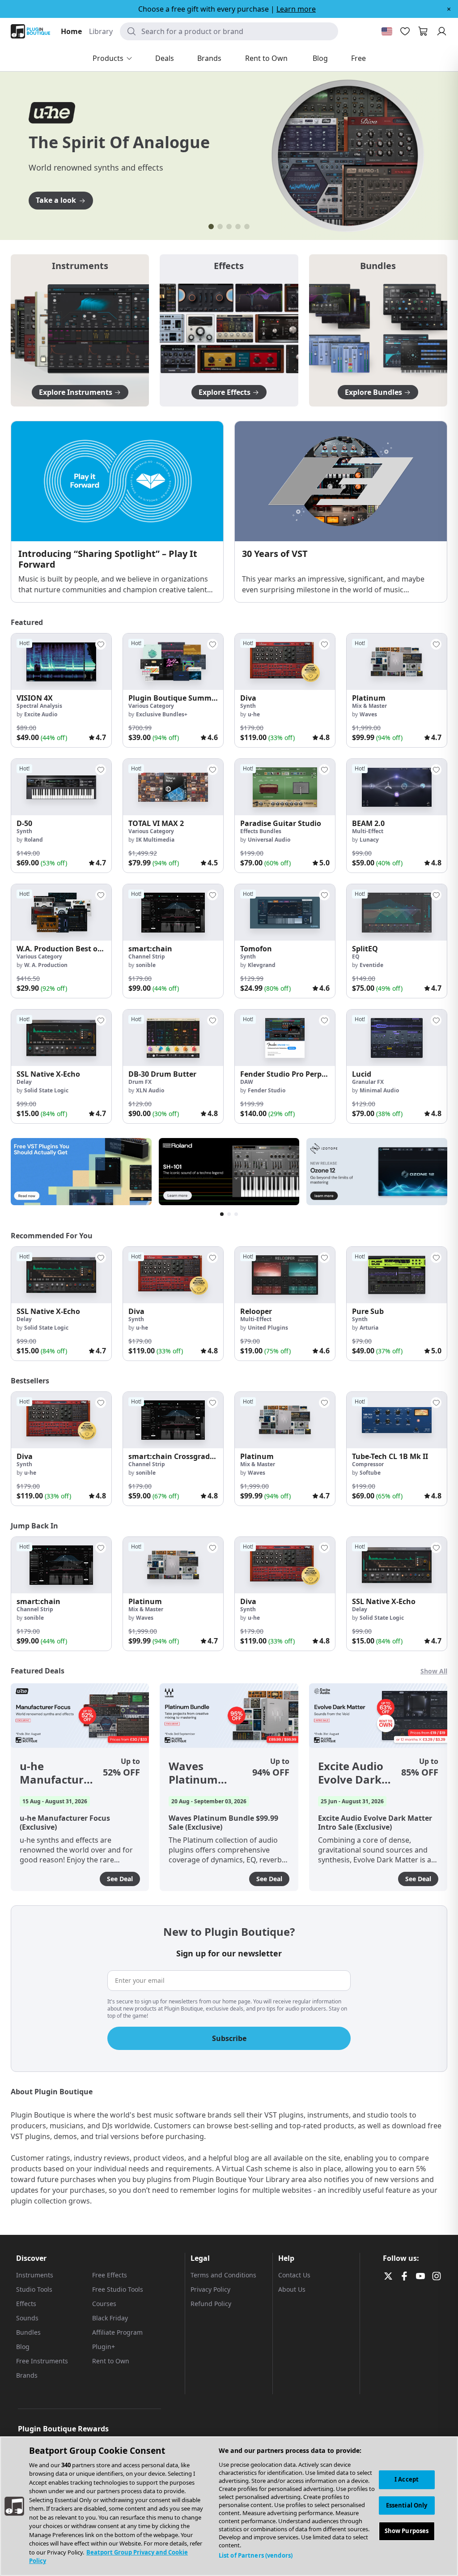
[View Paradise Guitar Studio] (285, 787)
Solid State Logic (46, 1090)
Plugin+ (104, 2347)
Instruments (35, 2275)
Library (101, 31)
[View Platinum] (397, 662)
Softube (370, 1473)
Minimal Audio (379, 1090)
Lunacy (369, 840)
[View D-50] (61, 787)
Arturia (369, 1328)
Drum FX (140, 1082)
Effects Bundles (261, 831)
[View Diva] (285, 662)
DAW (247, 1082)
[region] (229, 2506)
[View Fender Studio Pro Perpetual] (285, 1038)
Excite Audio (41, 714)
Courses (104, 2304)
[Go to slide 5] (247, 227)
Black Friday (110, 2318)
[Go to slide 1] (211, 227)
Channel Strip (147, 956)
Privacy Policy (210, 2289)
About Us (292, 2289)
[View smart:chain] (173, 912)
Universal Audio (269, 840)
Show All (434, 1671)
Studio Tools (34, 2289)
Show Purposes (407, 2531)
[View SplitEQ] (397, 912)
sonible (146, 965)
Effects (26, 2304)
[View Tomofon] (285, 912)
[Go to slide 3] (229, 227)
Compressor (368, 1464)
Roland (34, 840)
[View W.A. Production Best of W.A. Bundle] (61, 912)
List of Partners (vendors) (256, 2555)
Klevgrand (262, 965)
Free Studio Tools (118, 2289)
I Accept (407, 2479)
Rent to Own (111, 2361)
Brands (27, 2375)
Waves (368, 714)
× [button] (449, 9)
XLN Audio (150, 1090)
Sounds (27, 2318)
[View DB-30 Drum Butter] (173, 1038)
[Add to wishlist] (101, 644)
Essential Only (407, 2505)
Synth (248, 706)
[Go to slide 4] (238, 227)
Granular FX (368, 1082)
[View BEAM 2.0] (397, 787)
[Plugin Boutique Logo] (30, 31)
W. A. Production (46, 965)
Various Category (151, 706)
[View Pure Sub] (397, 1275)
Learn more (296, 9)
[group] (61, 690)
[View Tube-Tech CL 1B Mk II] (397, 1420)
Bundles (28, 2332)
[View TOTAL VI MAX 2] (173, 787)
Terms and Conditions (223, 2275)
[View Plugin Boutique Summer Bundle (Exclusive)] (173, 662)
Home (71, 31)
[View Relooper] (285, 1275)
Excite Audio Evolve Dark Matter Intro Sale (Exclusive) (352, 1773)
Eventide (371, 965)
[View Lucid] (397, 1038)
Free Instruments (42, 2361)
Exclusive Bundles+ (162, 714)
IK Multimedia (155, 840)
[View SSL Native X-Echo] (61, 1038)
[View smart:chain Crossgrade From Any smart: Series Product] (173, 1420)
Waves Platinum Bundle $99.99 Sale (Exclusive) (206, 1773)
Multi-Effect (368, 831)
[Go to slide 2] (220, 227)
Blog (23, 2347)
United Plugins (268, 1328)
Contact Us (294, 2275)
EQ (356, 956)
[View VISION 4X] (61, 662)
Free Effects (110, 2275)
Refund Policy (211, 2304)
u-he (254, 714)
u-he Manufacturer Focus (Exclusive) (57, 1773)
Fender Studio (267, 1090)
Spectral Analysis (39, 706)
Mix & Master (369, 706)
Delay (24, 1082)
